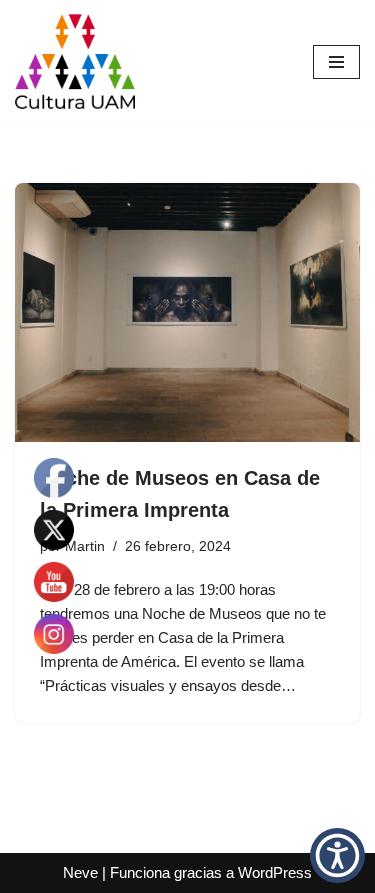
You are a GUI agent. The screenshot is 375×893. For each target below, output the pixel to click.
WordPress (275, 872)
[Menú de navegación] (336, 62)
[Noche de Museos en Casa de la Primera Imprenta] (187, 312)
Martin (85, 546)
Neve (80, 872)
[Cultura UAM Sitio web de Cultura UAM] (75, 61)
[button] (337, 855)
